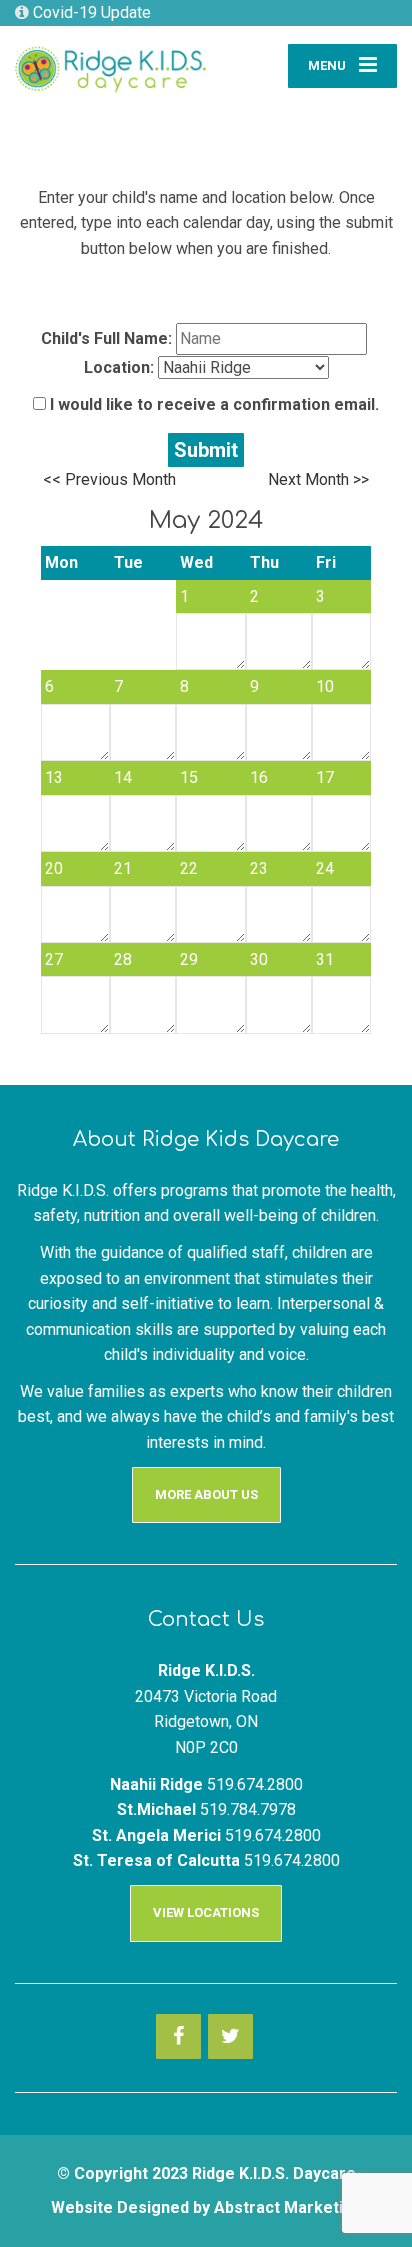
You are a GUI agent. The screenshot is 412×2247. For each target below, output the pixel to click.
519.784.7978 (248, 1809)
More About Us (206, 1494)
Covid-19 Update (90, 12)
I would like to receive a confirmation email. (212, 404)
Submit (206, 450)
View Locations (206, 1912)
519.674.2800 (255, 1784)
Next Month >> (318, 479)
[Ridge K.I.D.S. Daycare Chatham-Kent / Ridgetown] (110, 62)
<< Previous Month (109, 479)
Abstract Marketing (288, 2207)
